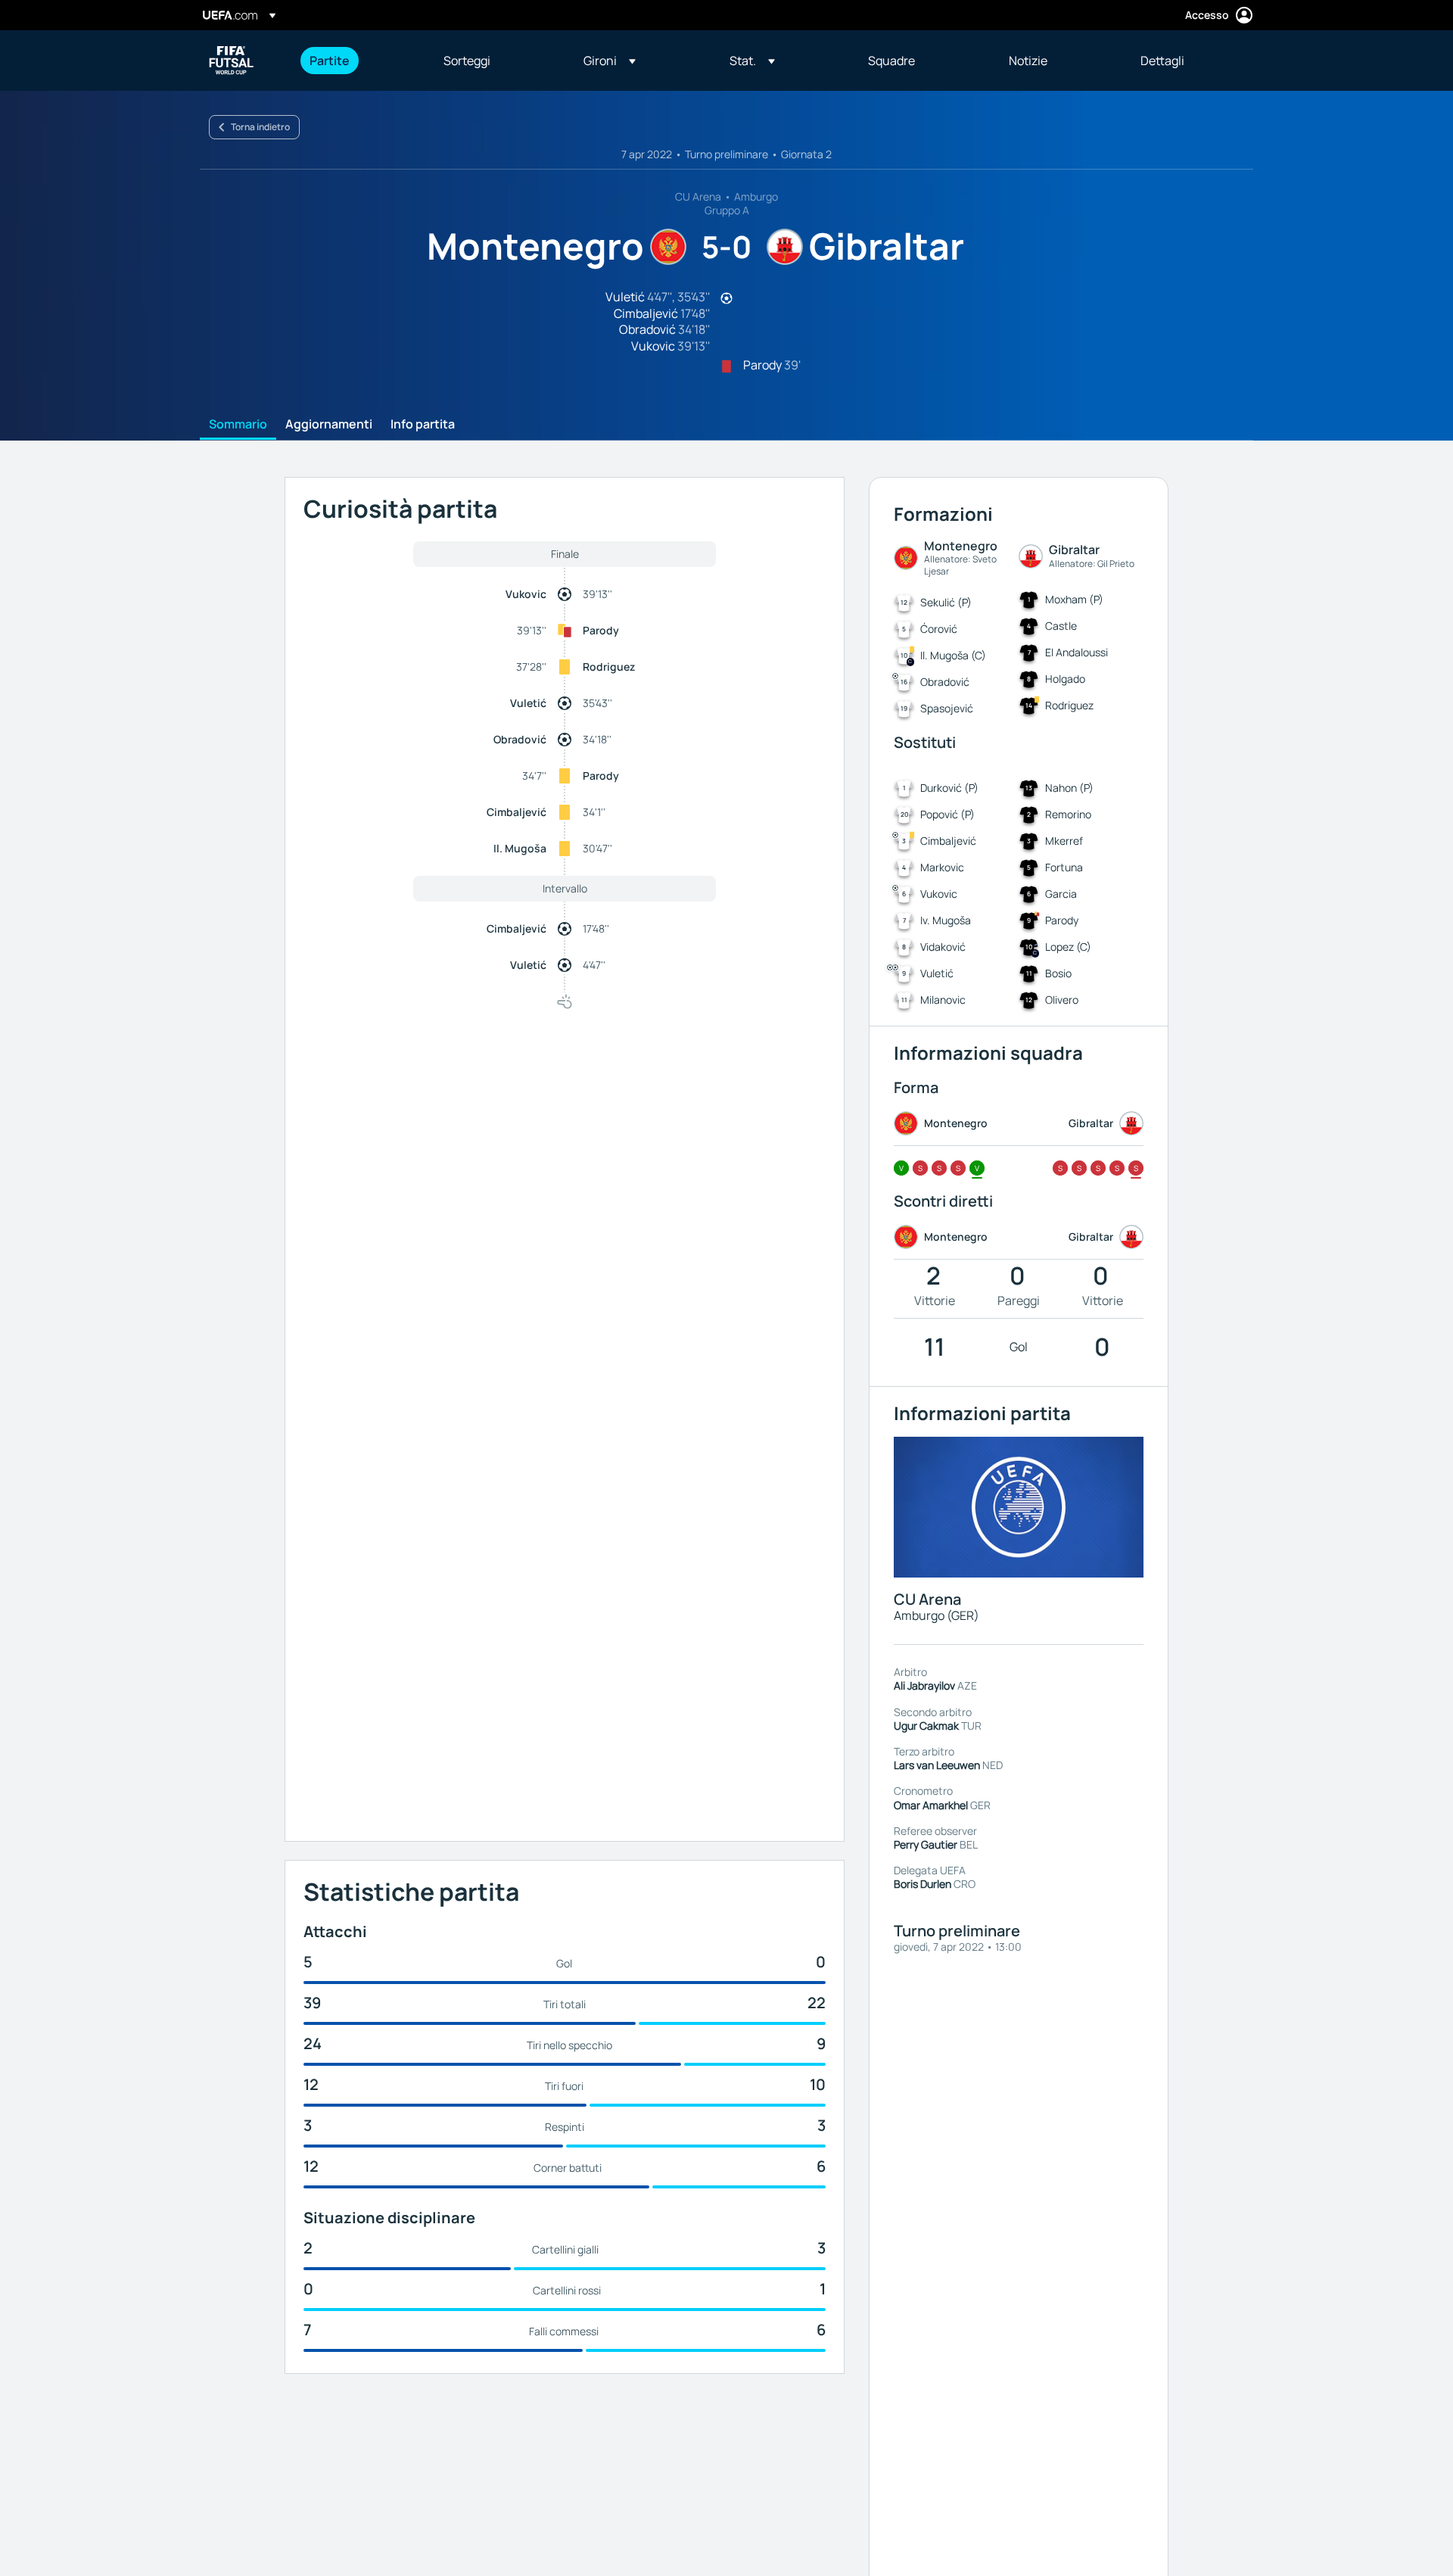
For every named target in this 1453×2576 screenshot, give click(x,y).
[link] (330, 61)
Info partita (423, 425)
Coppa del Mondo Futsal (232, 61)
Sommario (238, 425)
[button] (610, 61)
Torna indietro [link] (260, 127)
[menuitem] (358, 61)
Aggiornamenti (329, 425)
